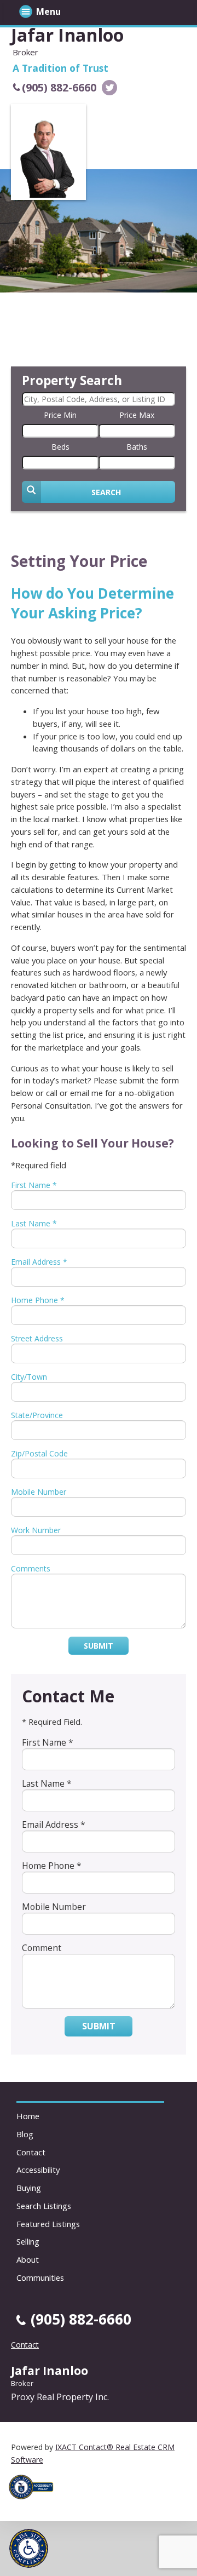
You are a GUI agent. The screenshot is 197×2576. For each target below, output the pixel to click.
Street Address (37, 1338)
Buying (29, 2188)
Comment (42, 1948)
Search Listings (44, 2206)
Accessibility (38, 2170)
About (28, 2259)
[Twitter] (109, 88)
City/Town (29, 1377)
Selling (28, 2241)
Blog (25, 2134)
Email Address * (39, 1262)
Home (28, 2116)
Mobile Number (39, 1492)
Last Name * (34, 1223)
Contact (31, 2152)
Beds (60, 447)
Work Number (36, 1530)
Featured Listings (48, 2224)
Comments (31, 1568)
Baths (137, 447)
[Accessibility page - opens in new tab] (35, 2502)
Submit (99, 1646)
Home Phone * (38, 1300)
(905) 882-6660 (59, 87)
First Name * (34, 1185)
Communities (40, 2277)
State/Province (37, 1415)
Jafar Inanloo (67, 35)
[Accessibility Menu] (29, 2548)
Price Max (137, 415)
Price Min (60, 415)
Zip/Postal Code (39, 1453)
